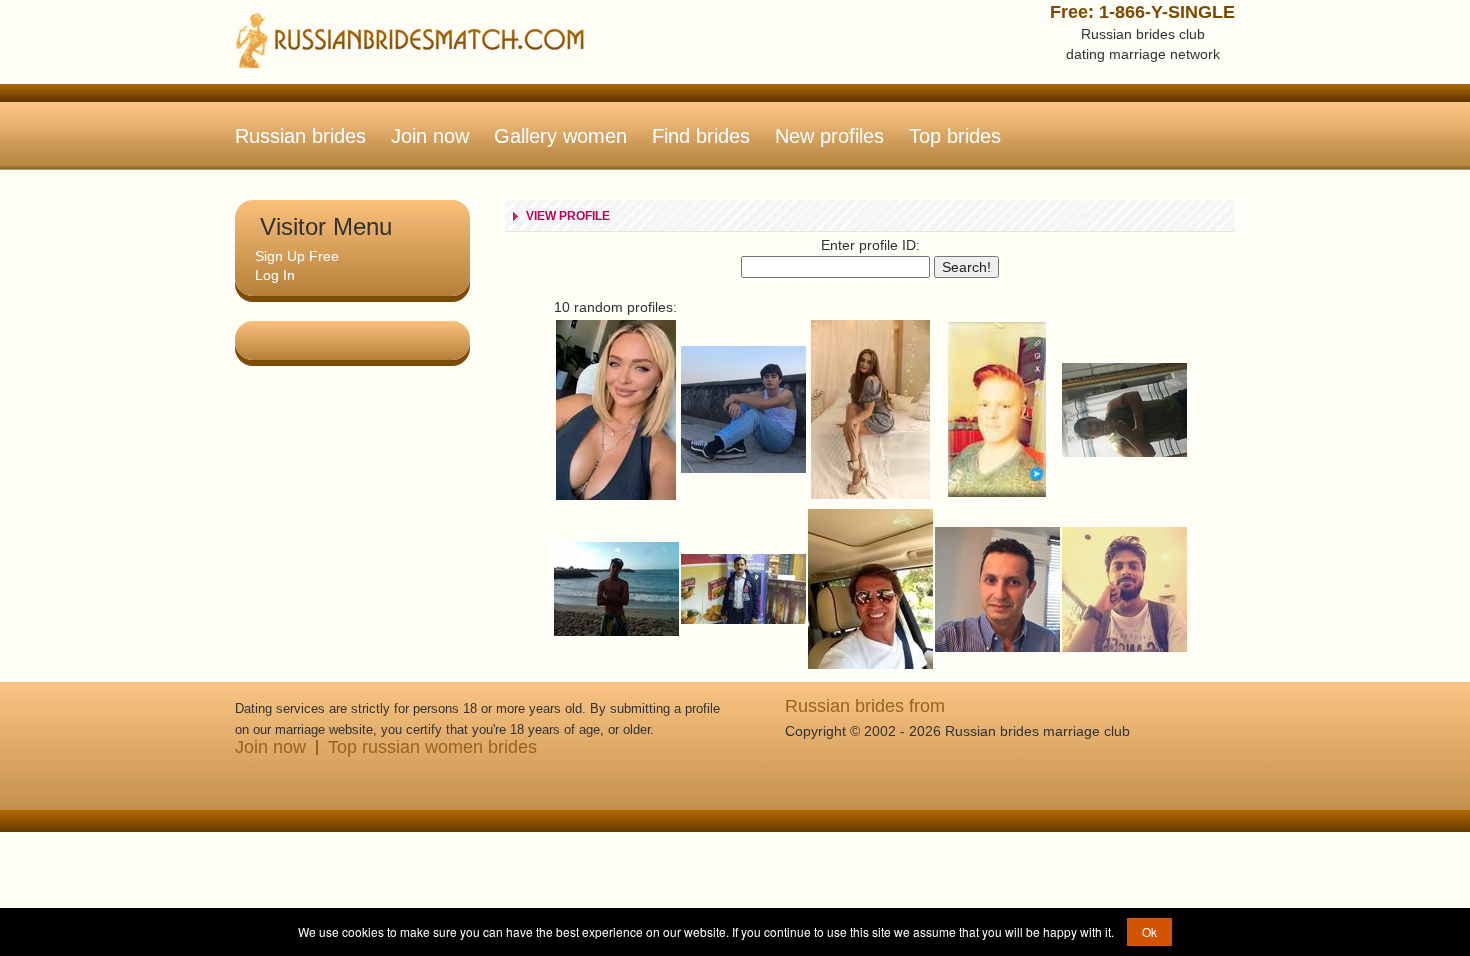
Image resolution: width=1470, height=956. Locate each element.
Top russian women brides (432, 747)
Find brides (701, 136)
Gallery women (560, 136)
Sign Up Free (297, 256)
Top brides (955, 136)
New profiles (829, 136)
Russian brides (300, 136)
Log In (275, 275)
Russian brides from (865, 706)
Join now (430, 136)
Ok (1149, 931)
